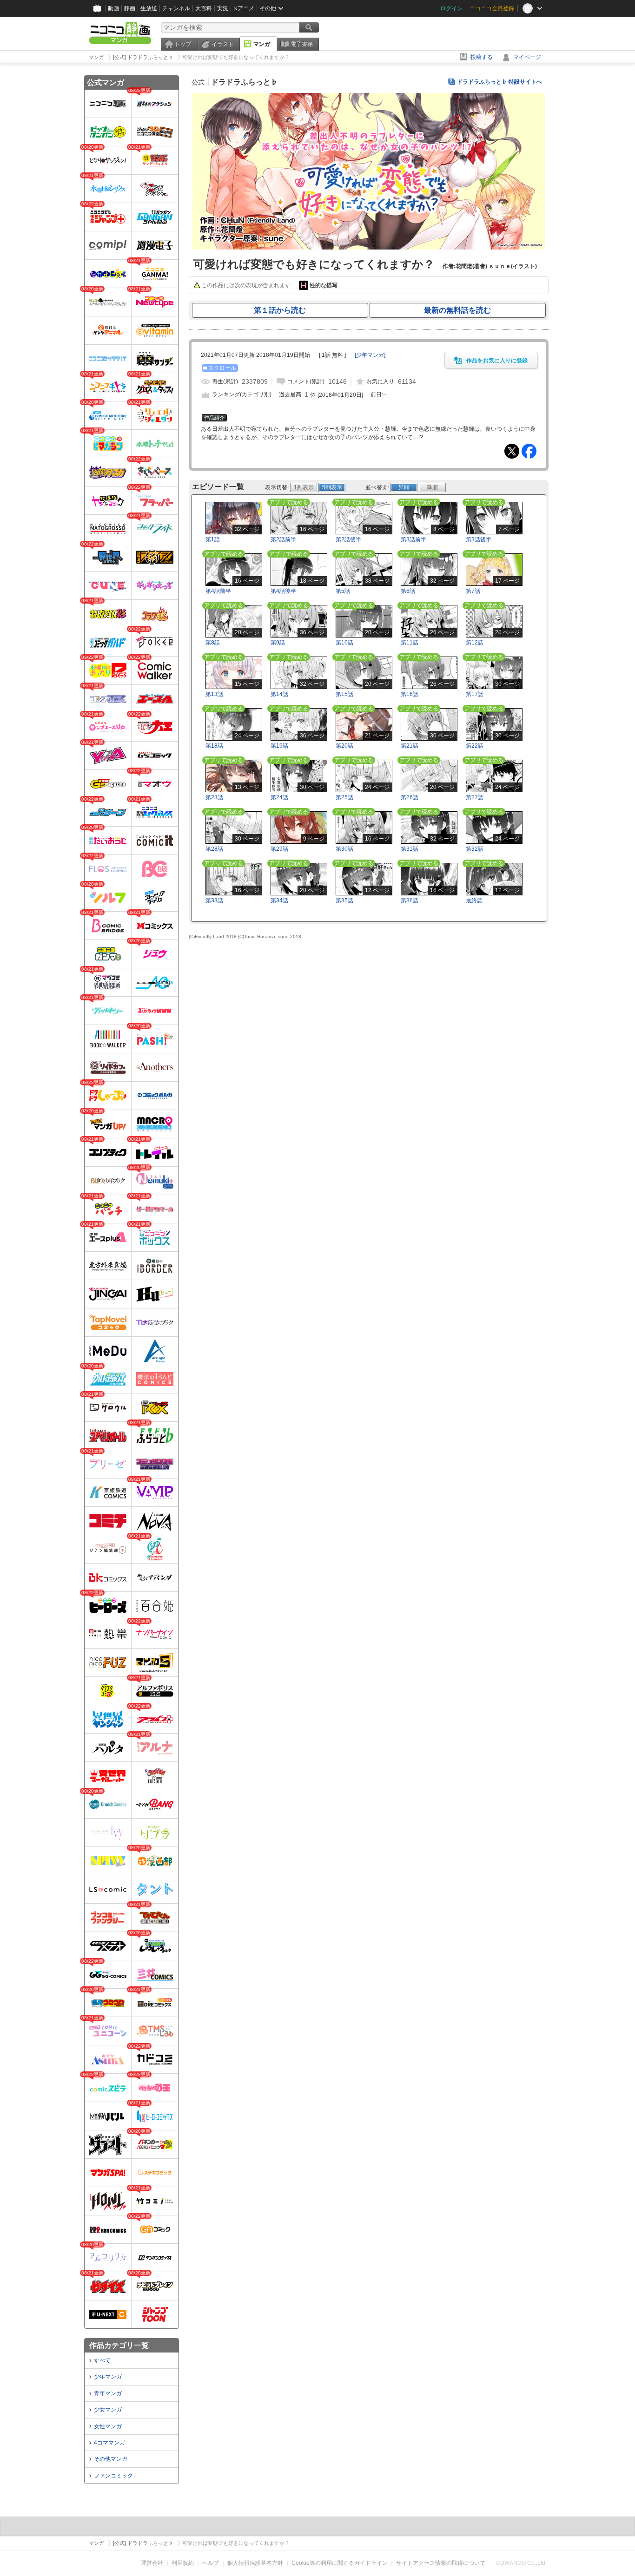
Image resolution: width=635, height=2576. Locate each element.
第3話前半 (413, 539)
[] (370, 355)
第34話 (279, 900)
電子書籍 (302, 44)
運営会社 (152, 2563)
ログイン (451, 8)
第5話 (343, 591)
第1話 (213, 539)
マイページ (527, 57)
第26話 (410, 797)
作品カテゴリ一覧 (119, 2345)
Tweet (512, 451)
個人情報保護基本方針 (255, 2563)
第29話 (279, 849)
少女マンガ (108, 2410)
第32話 (475, 849)
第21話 (410, 746)
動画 (113, 8)
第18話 (214, 746)
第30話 (344, 849)
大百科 (204, 8)
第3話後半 (479, 539)
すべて (102, 2360)
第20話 (344, 746)
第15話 (344, 694)
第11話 (410, 643)
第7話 (473, 591)
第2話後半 (348, 539)
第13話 (214, 694)
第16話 (410, 694)
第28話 (214, 849)
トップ (183, 44)
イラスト (223, 44)
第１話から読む (280, 310)
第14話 (279, 694)
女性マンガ (108, 2426)
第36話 (410, 900)
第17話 (475, 694)
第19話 (279, 746)
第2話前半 (283, 539)
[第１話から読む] (369, 248)
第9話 (278, 643)
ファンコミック (113, 2476)
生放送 (149, 8)
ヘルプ (211, 2563)
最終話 (474, 900)
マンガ (262, 44)
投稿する (482, 57)
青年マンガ (108, 2393)
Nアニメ (244, 8)
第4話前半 (218, 591)
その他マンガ (111, 2459)
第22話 (475, 746)
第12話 (475, 643)
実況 (223, 8)
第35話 (344, 900)
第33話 (214, 900)
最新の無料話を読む (457, 310)
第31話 (410, 849)
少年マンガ (108, 2377)
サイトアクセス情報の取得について (441, 2563)
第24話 (279, 797)
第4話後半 (283, 591)
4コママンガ (109, 2443)
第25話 (344, 797)
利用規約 (183, 2563)
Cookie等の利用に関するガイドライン (340, 2563)
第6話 (408, 591)
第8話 (213, 643)
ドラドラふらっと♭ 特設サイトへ (499, 82)
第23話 (214, 797)
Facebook (529, 451)
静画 (130, 8)
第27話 (475, 797)
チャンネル (176, 8)
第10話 (344, 643)
